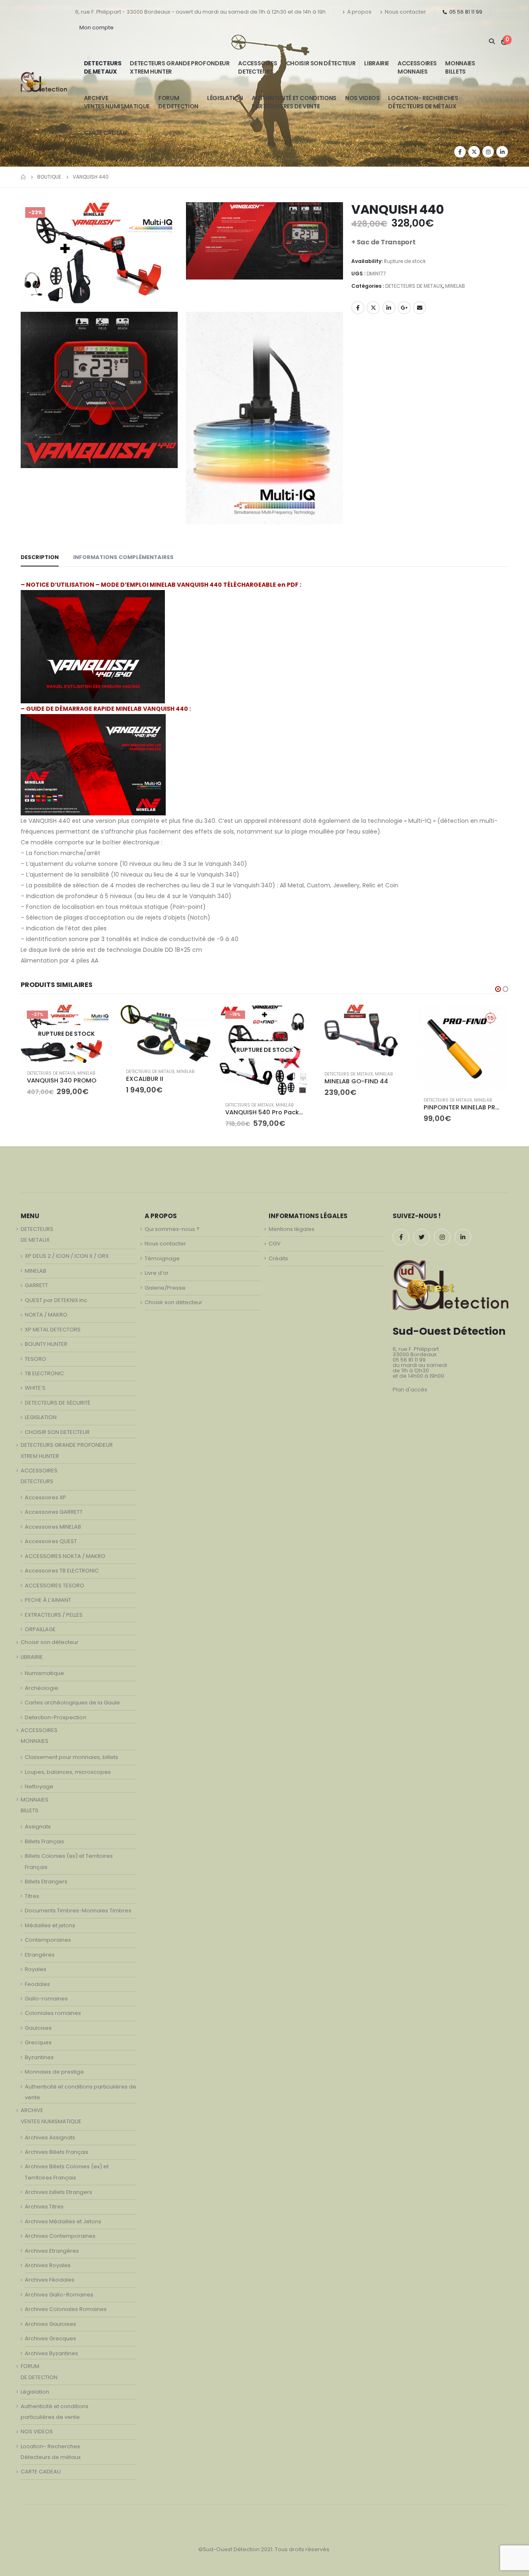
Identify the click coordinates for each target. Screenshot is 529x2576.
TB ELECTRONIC (44, 1373)
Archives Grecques (50, 2338)
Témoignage (162, 1258)
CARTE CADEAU (105, 133)
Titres (32, 1896)
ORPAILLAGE (40, 1629)
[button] (498, 989)
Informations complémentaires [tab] (123, 557)
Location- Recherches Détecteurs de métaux (423, 102)
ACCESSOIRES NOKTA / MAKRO (65, 1556)
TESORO (36, 1359)
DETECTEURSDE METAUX (103, 67)
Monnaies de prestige (54, 2072)
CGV (275, 1244)
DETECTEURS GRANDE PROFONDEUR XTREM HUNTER (180, 67)
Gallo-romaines (46, 1999)
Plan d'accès (410, 1390)
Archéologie (42, 1688)
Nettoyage (39, 1786)
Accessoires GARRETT (54, 1512)
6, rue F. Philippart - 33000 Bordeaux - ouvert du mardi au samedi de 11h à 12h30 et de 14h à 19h (200, 12)
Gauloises (38, 2028)
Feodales (37, 1984)
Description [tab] (40, 557)
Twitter (373, 308)
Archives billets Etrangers (58, 2192)
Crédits (278, 1258)
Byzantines (39, 2057)
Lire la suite (98, 1018)
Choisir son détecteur (321, 63)
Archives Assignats (50, 2138)
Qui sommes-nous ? (172, 1229)
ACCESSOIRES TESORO (55, 1586)
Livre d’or (157, 1273)
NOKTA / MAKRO (46, 1315)
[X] (474, 152)
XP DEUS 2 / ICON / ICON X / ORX (67, 1256)
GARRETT (36, 1285)
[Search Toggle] (492, 41)
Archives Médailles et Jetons (63, 2221)
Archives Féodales (50, 2280)
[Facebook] (460, 152)
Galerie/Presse (165, 1288)
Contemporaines (48, 1940)
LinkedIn (389, 308)
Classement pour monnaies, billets (71, 1757)
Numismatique (44, 1673)
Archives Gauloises (50, 2324)
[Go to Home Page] (23, 177)
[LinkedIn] (502, 152)
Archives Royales (48, 2265)
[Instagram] (488, 152)
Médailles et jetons (50, 1925)
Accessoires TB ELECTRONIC (62, 1571)
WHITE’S (35, 1388)
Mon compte (97, 27)
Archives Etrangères (52, 2251)
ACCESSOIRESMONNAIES (417, 67)
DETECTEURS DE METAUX (414, 286)
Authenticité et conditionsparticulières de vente (294, 102)
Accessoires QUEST (51, 1541)
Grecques (38, 2042)
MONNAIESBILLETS (460, 67)
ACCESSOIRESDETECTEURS (257, 67)
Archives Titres (44, 2207)
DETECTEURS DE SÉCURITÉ (57, 1403)
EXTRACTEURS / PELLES (54, 1615)
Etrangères (40, 1955)
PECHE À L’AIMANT (48, 1600)
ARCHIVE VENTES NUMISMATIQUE (117, 102)
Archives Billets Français (57, 2152)
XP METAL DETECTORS (53, 1330)
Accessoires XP (45, 1497)
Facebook (358, 308)
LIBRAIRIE (376, 63)
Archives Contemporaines (60, 2236)
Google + (404, 308)
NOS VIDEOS (362, 98)
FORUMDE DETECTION (178, 102)
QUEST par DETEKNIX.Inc (56, 1300)
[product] (165, 1033)
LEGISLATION (41, 1417)
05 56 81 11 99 (466, 12)
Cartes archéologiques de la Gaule (72, 1703)
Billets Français (44, 1841)
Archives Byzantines (51, 2353)
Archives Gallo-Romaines (59, 2295)
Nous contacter (405, 12)
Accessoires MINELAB (53, 1527)
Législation (225, 98)
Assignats (38, 1827)
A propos (359, 12)
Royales (36, 1969)
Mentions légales (292, 1229)
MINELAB (455, 286)
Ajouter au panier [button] (197, 1018)
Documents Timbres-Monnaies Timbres (78, 1910)
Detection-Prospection (56, 1717)
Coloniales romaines (53, 2013)
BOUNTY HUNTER (46, 1344)
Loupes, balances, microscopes (68, 1772)
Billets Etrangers (46, 1882)
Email (419, 308)
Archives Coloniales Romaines (66, 2309)
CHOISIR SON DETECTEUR (57, 1432)
